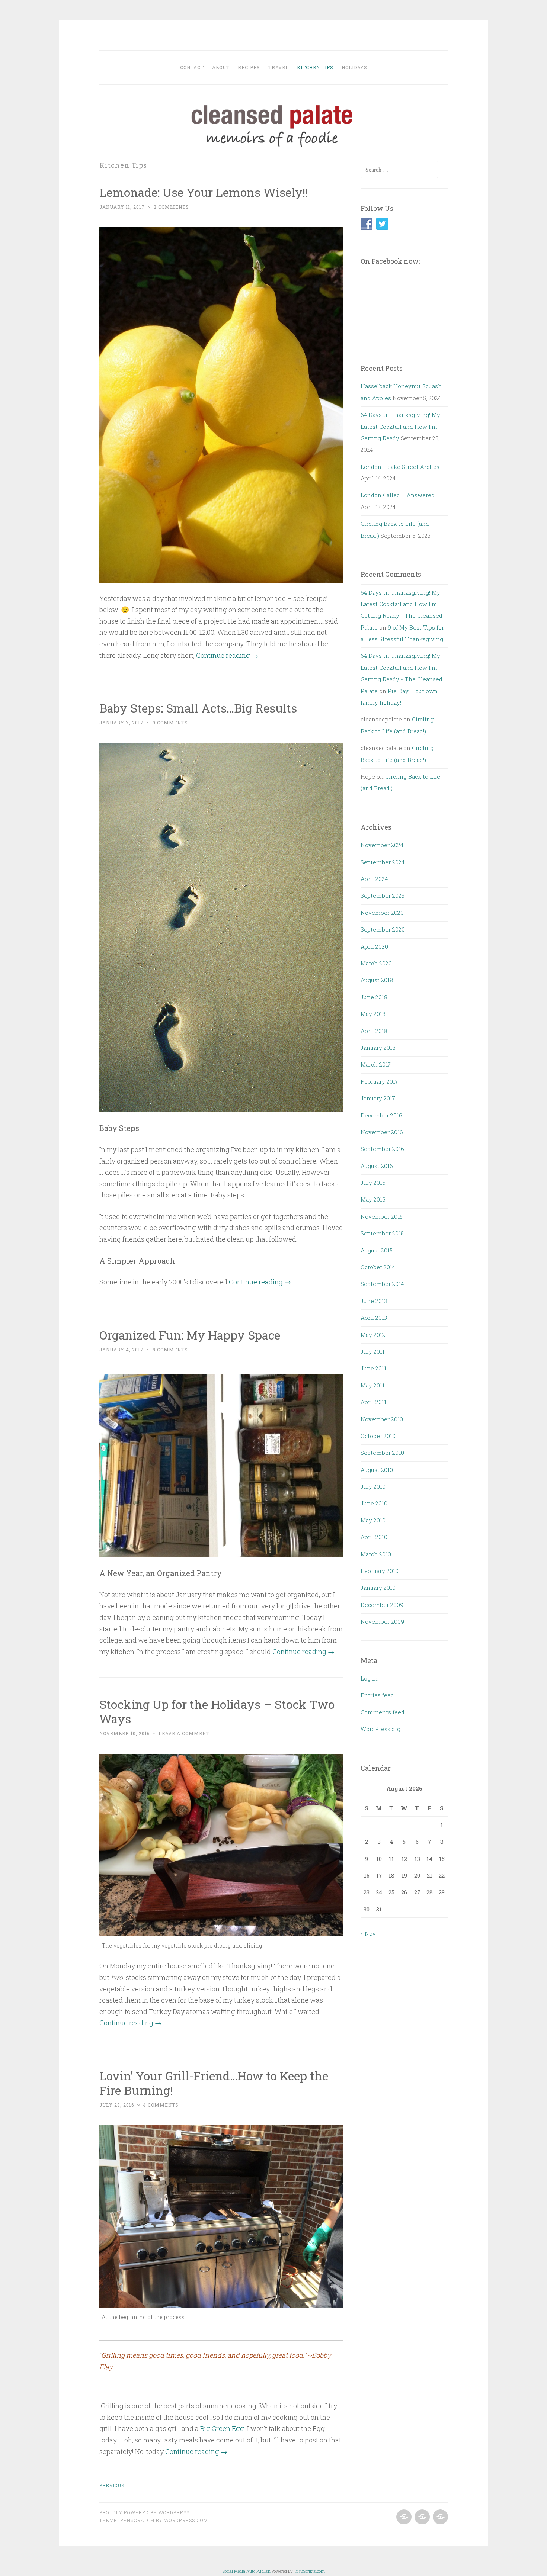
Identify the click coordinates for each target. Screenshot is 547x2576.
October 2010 (378, 1436)
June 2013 (374, 1301)
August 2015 (377, 1250)
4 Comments (161, 2105)
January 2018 (378, 1048)
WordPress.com (186, 2520)
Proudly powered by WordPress (144, 2512)
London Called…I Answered (398, 495)
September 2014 (382, 1284)
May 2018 (373, 1014)
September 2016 (382, 1149)
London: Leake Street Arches (400, 467)
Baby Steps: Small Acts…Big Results (198, 708)
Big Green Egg (222, 2428)
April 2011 (373, 1402)
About (221, 67)
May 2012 (373, 1335)
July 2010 (373, 1486)
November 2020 (382, 913)
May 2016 (373, 1199)
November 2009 (382, 1621)
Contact (192, 67)
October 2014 (378, 1267)
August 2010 (377, 1470)
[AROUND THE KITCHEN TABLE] (421, 2517)
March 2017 (376, 1064)
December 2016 (381, 1115)
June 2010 (374, 1503)
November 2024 (382, 845)
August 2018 (377, 980)
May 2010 (373, 1520)
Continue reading (227, 655)
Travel (279, 67)
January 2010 (378, 1588)
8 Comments (170, 1350)
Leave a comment (184, 1733)
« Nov (368, 1933)
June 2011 (373, 1368)
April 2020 (374, 946)
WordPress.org (380, 1729)
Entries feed (377, 1695)
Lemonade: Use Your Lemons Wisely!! (204, 192)
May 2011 (372, 1385)
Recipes (249, 67)
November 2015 (382, 1216)
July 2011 (372, 1351)
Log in (369, 1678)
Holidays (354, 67)
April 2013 (374, 1318)
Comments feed (383, 1712)
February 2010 (380, 1571)
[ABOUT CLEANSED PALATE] (403, 2517)
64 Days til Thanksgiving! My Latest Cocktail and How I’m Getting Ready (400, 426)
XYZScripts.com (310, 2571)
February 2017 (379, 1081)
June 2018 (374, 997)
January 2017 (378, 1098)
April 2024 (374, 879)
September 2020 (383, 929)
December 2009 (382, 1605)
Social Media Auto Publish (247, 2571)
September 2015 (382, 1233)
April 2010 (374, 1537)
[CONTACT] (440, 2517)
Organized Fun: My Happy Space (190, 1335)
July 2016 (373, 1183)
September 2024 (383, 862)
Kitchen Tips (315, 67)
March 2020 (376, 963)
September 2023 (383, 895)
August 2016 (377, 1166)
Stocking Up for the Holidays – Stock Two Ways (217, 1711)
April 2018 (374, 1031)
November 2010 (382, 1419)
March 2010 (376, 1554)
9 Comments (170, 723)
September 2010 (382, 1453)
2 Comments (171, 207)
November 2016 (382, 1132)
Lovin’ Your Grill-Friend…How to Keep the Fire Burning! (214, 2083)
